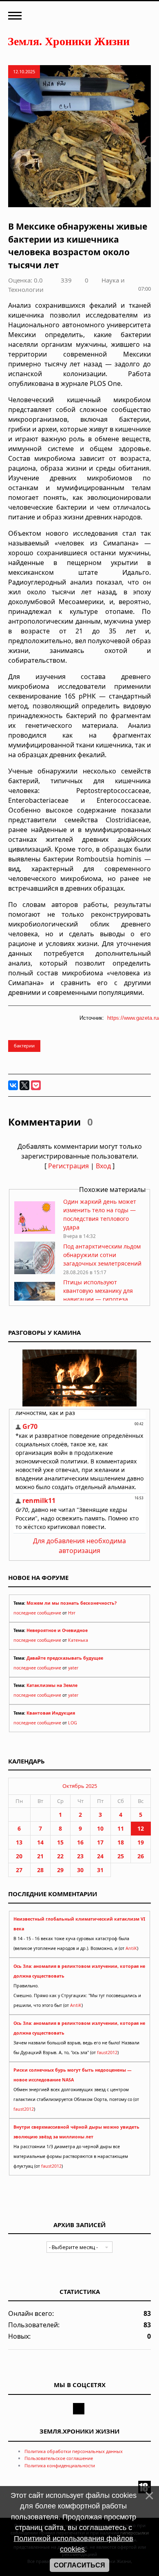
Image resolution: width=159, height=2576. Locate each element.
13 (19, 1842)
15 (60, 1842)
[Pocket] (36, 1085)
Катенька (78, 1640)
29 (60, 1870)
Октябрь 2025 (80, 1786)
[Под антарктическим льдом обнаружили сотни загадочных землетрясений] (35, 1272)
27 (19, 1870)
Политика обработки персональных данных (74, 2451)
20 (19, 1856)
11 (121, 1828)
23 (80, 1856)
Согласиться (79, 2565)
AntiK (131, 1948)
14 (40, 1842)
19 (141, 1842)
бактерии (24, 1046)
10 (100, 1828)
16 (80, 1842)
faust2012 (107, 2052)
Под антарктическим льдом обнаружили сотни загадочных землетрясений (102, 1255)
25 (121, 1856)
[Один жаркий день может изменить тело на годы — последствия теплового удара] (35, 1232)
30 (80, 1870)
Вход (103, 1166)
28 (40, 1870)
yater (73, 1668)
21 (40, 1856)
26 (141, 1856)
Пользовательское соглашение (59, 2458)
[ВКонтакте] (13, 1085)
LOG (73, 1723)
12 (141, 1828)
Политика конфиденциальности (60, 2465)
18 (121, 1842)
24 (100, 1856)
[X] (24, 1085)
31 (100, 1870)
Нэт (72, 1613)
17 (100, 1842)
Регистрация (68, 1166)
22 (60, 1856)
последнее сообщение (37, 1613)
